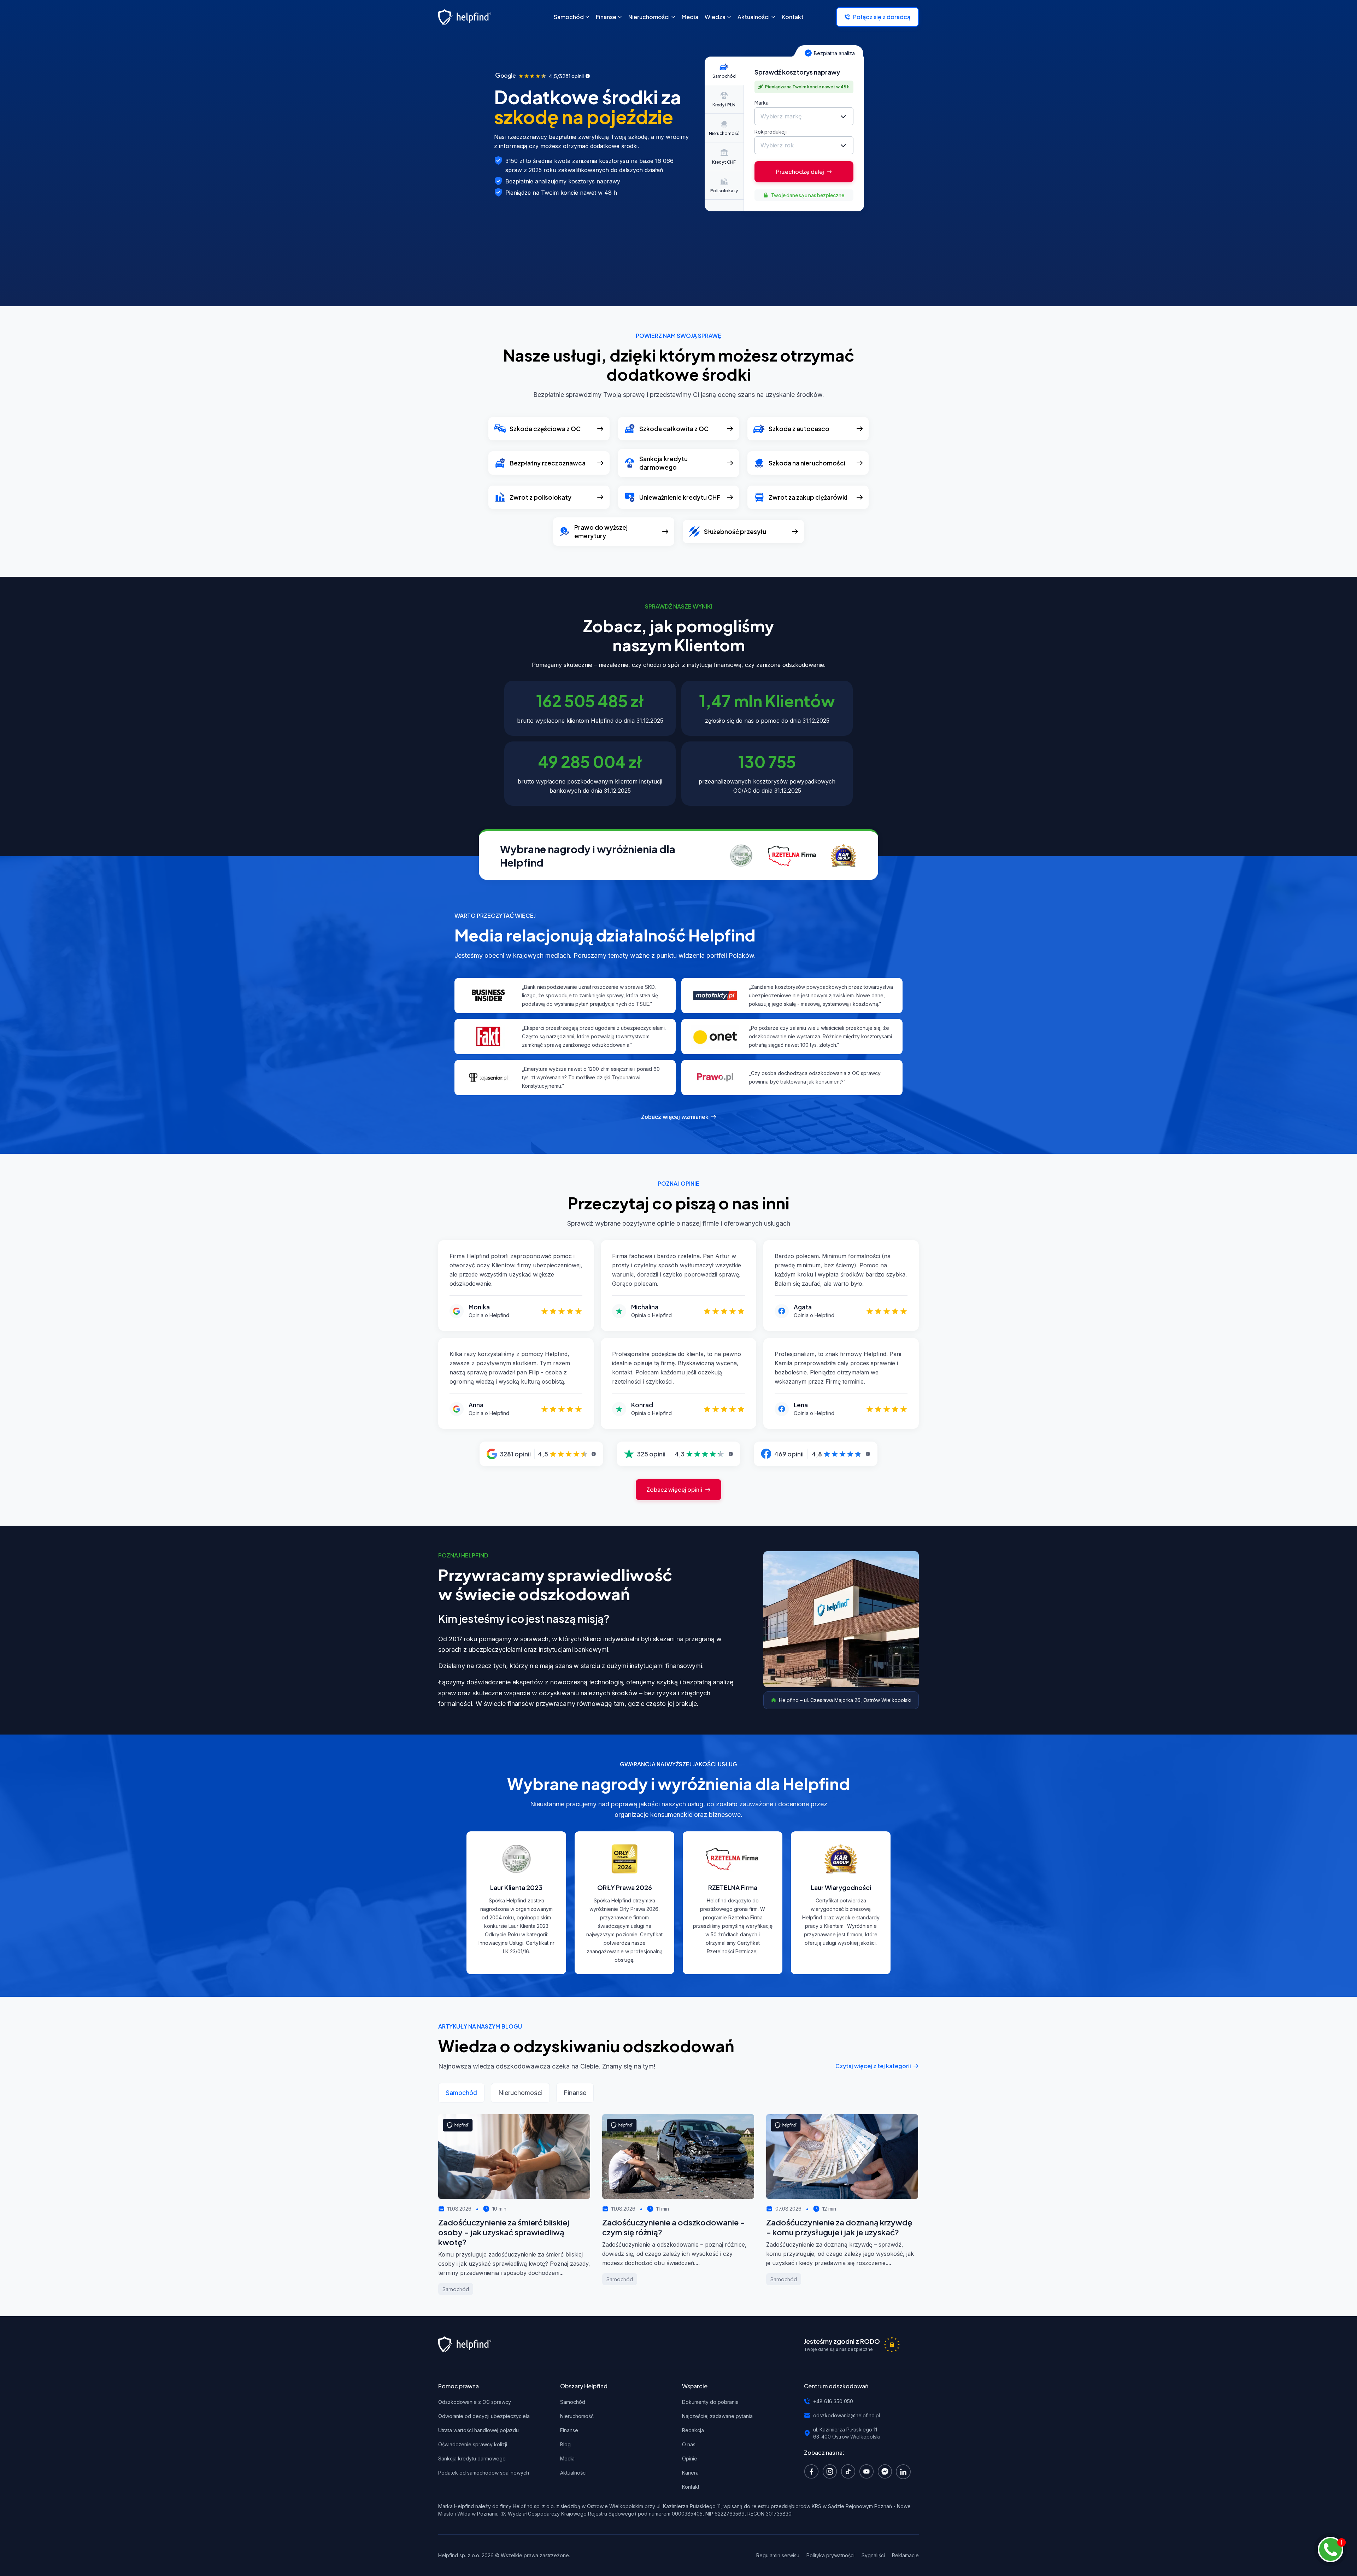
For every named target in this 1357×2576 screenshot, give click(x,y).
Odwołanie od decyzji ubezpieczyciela (484, 2416)
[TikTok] (850, 2471)
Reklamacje (905, 2555)
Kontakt (691, 2487)
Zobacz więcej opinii (674, 1489)
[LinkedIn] (905, 2471)
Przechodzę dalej (800, 172)
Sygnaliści (873, 2555)
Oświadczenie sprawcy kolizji (473, 2444)
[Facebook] (813, 2471)
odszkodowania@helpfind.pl (847, 2415)
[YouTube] (868, 2471)
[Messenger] (887, 2471)
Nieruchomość (577, 2416)
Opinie (690, 2458)
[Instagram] (832, 2471)
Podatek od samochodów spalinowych (484, 2473)
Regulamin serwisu (778, 2555)
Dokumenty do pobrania (710, 2402)
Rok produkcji (771, 131)
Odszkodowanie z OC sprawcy (475, 2402)
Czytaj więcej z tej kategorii (873, 2066)
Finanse (569, 2430)
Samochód (573, 2402)
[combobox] (804, 116)
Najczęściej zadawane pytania (717, 2416)
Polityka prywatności (830, 2555)
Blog (565, 2444)
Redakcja (693, 2430)
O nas (689, 2444)
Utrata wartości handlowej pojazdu (478, 2430)
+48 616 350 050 (833, 2401)
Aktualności (573, 2473)
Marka (762, 102)
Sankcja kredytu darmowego (472, 2458)
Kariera (690, 2473)
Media (567, 2458)
